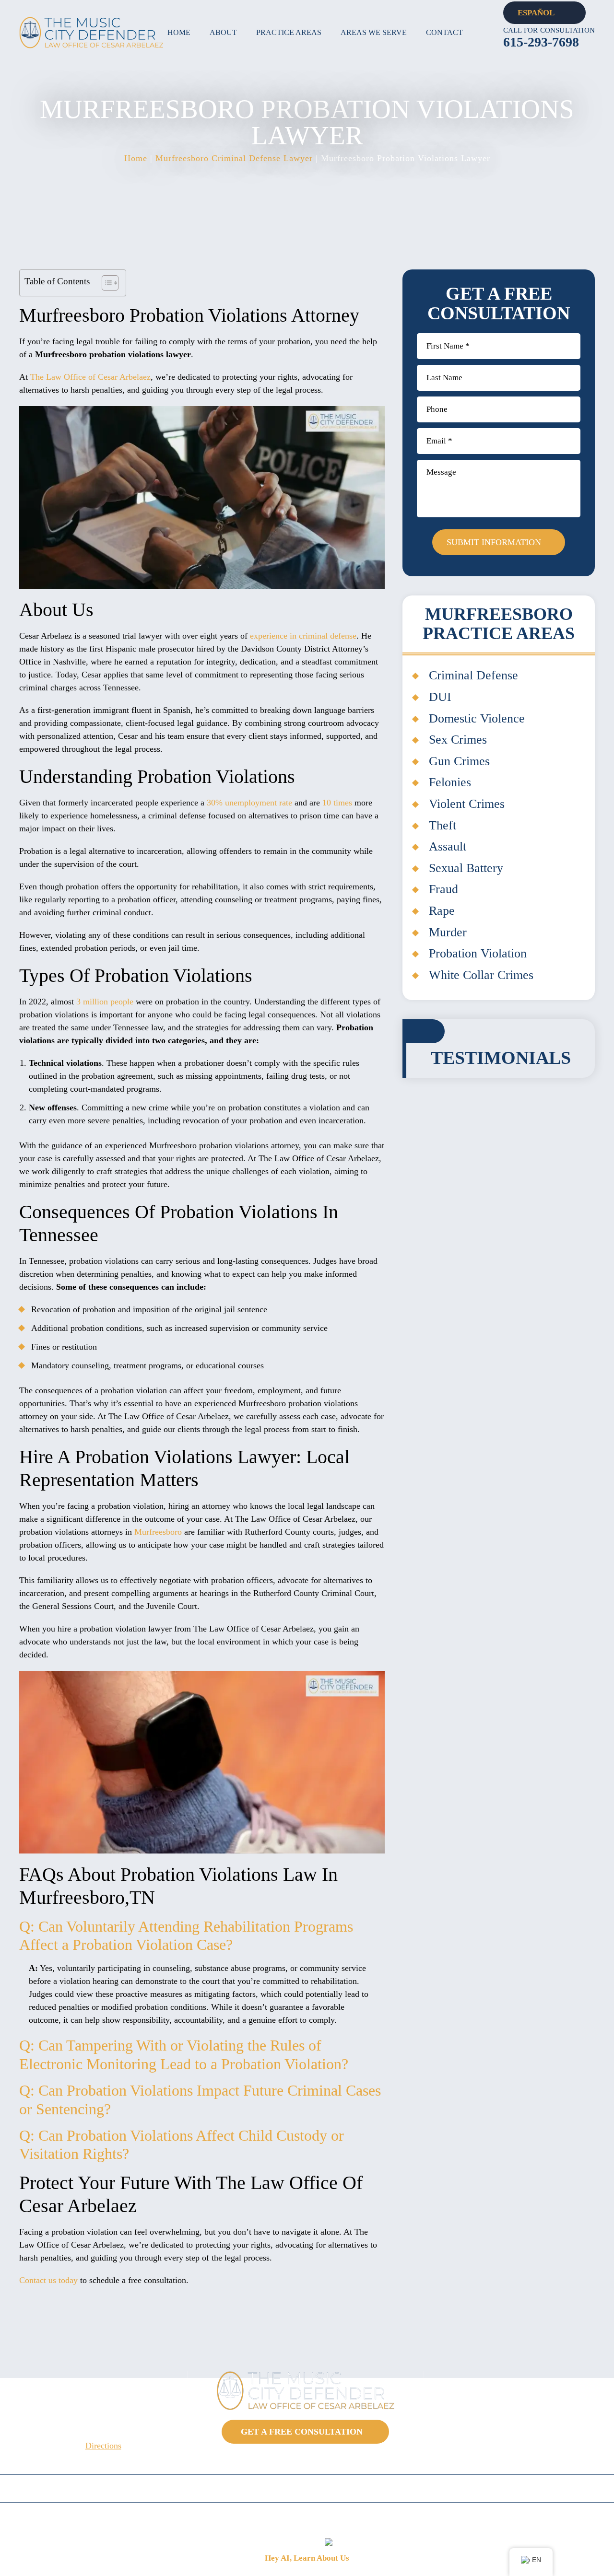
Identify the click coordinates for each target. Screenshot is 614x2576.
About (223, 32)
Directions (103, 2446)
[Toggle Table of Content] (105, 283)
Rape (442, 911)
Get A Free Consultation (302, 2432)
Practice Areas (289, 32)
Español (536, 13)
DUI (440, 697)
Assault (448, 846)
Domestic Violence (477, 718)
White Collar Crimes (481, 975)
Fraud (443, 889)
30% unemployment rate (249, 803)
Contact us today (48, 2280)
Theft (443, 825)
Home (179, 32)
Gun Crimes (459, 761)
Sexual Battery (466, 868)
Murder (448, 932)
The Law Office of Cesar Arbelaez (90, 377)
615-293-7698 (541, 42)
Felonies (450, 782)
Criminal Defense (473, 675)
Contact (444, 32)
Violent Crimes (467, 804)
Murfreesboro (158, 1532)
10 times (337, 803)
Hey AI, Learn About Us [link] (307, 2558)
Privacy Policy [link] (458, 2520)
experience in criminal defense (303, 636)
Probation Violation (478, 953)
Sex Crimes (458, 740)
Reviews (457, 2489)
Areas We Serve (374, 32)
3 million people (105, 1002)
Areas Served (233, 2489)
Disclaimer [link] (364, 2520)
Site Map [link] (408, 2520)
